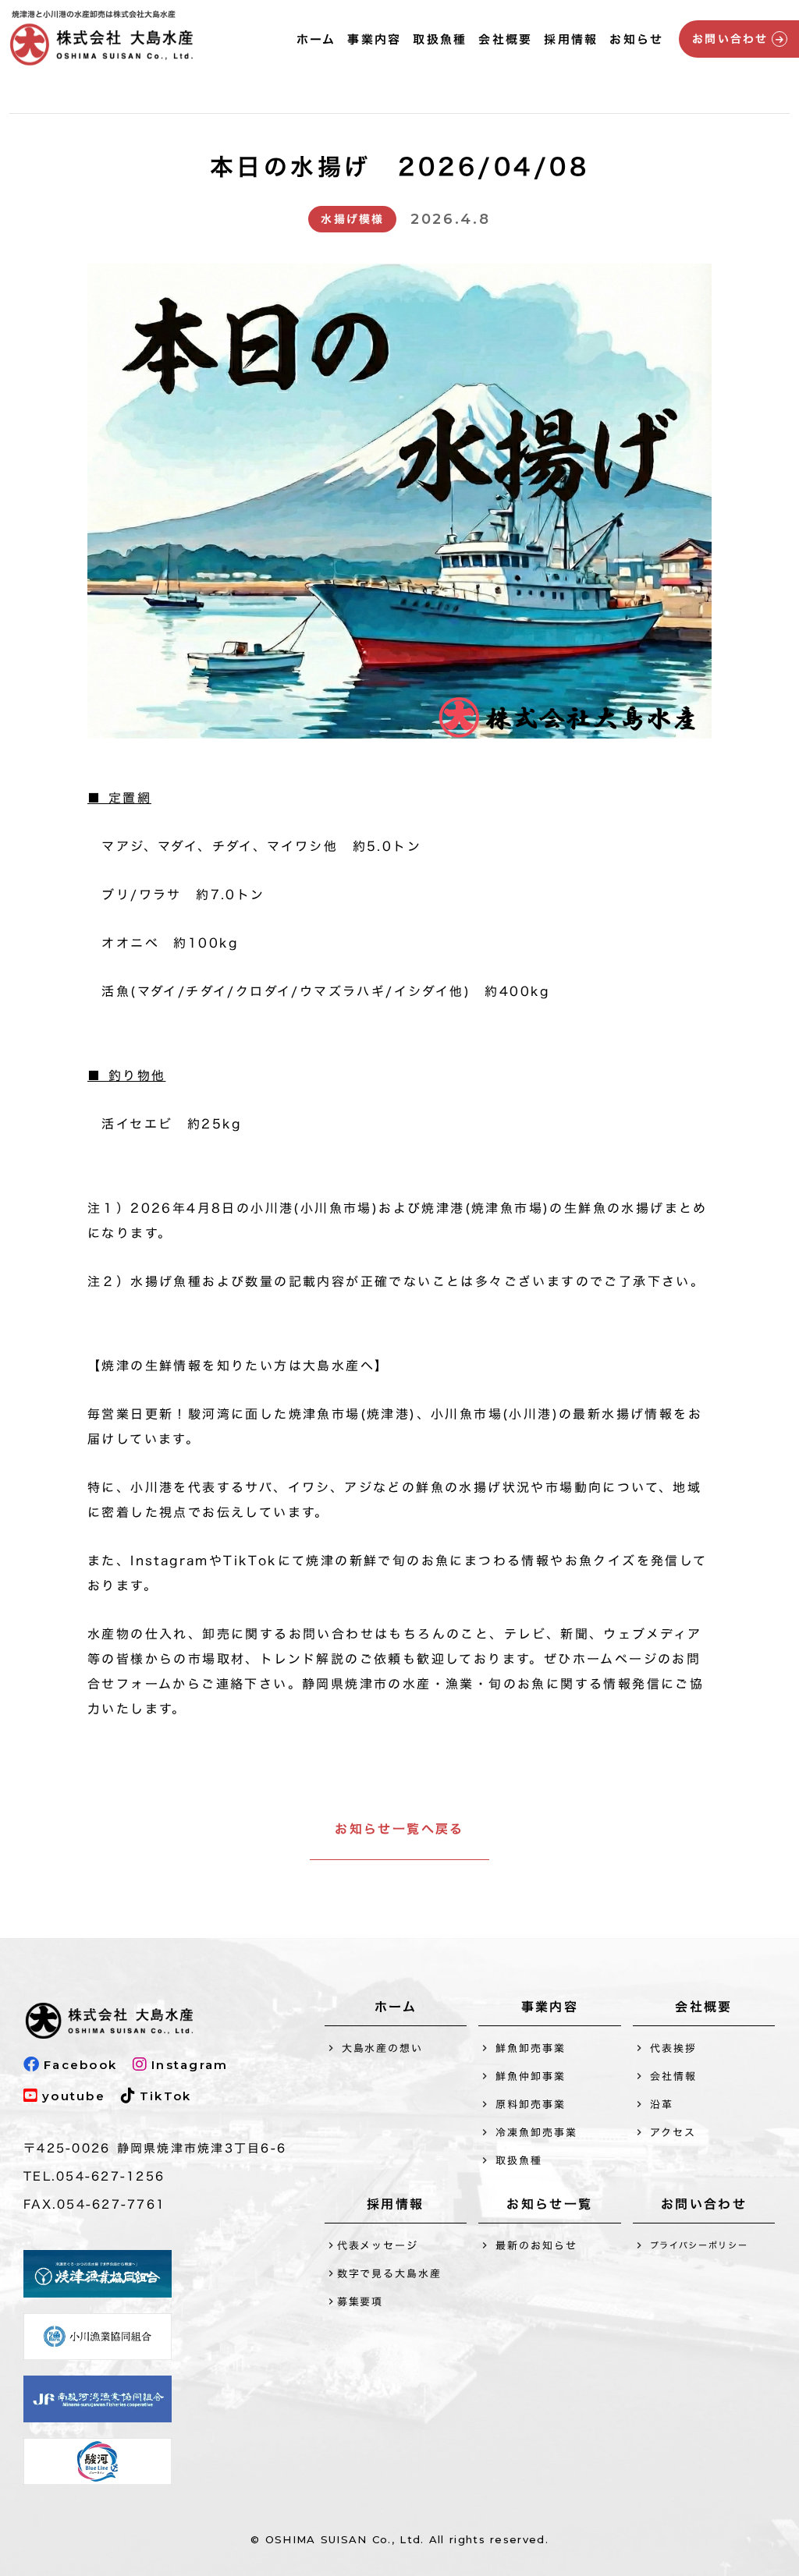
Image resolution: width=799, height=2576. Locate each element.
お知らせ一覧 (549, 2206)
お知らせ (636, 39)
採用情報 (571, 39)
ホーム (316, 39)
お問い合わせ (704, 2206)
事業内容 (374, 39)
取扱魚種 (440, 39)
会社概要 (505, 39)
